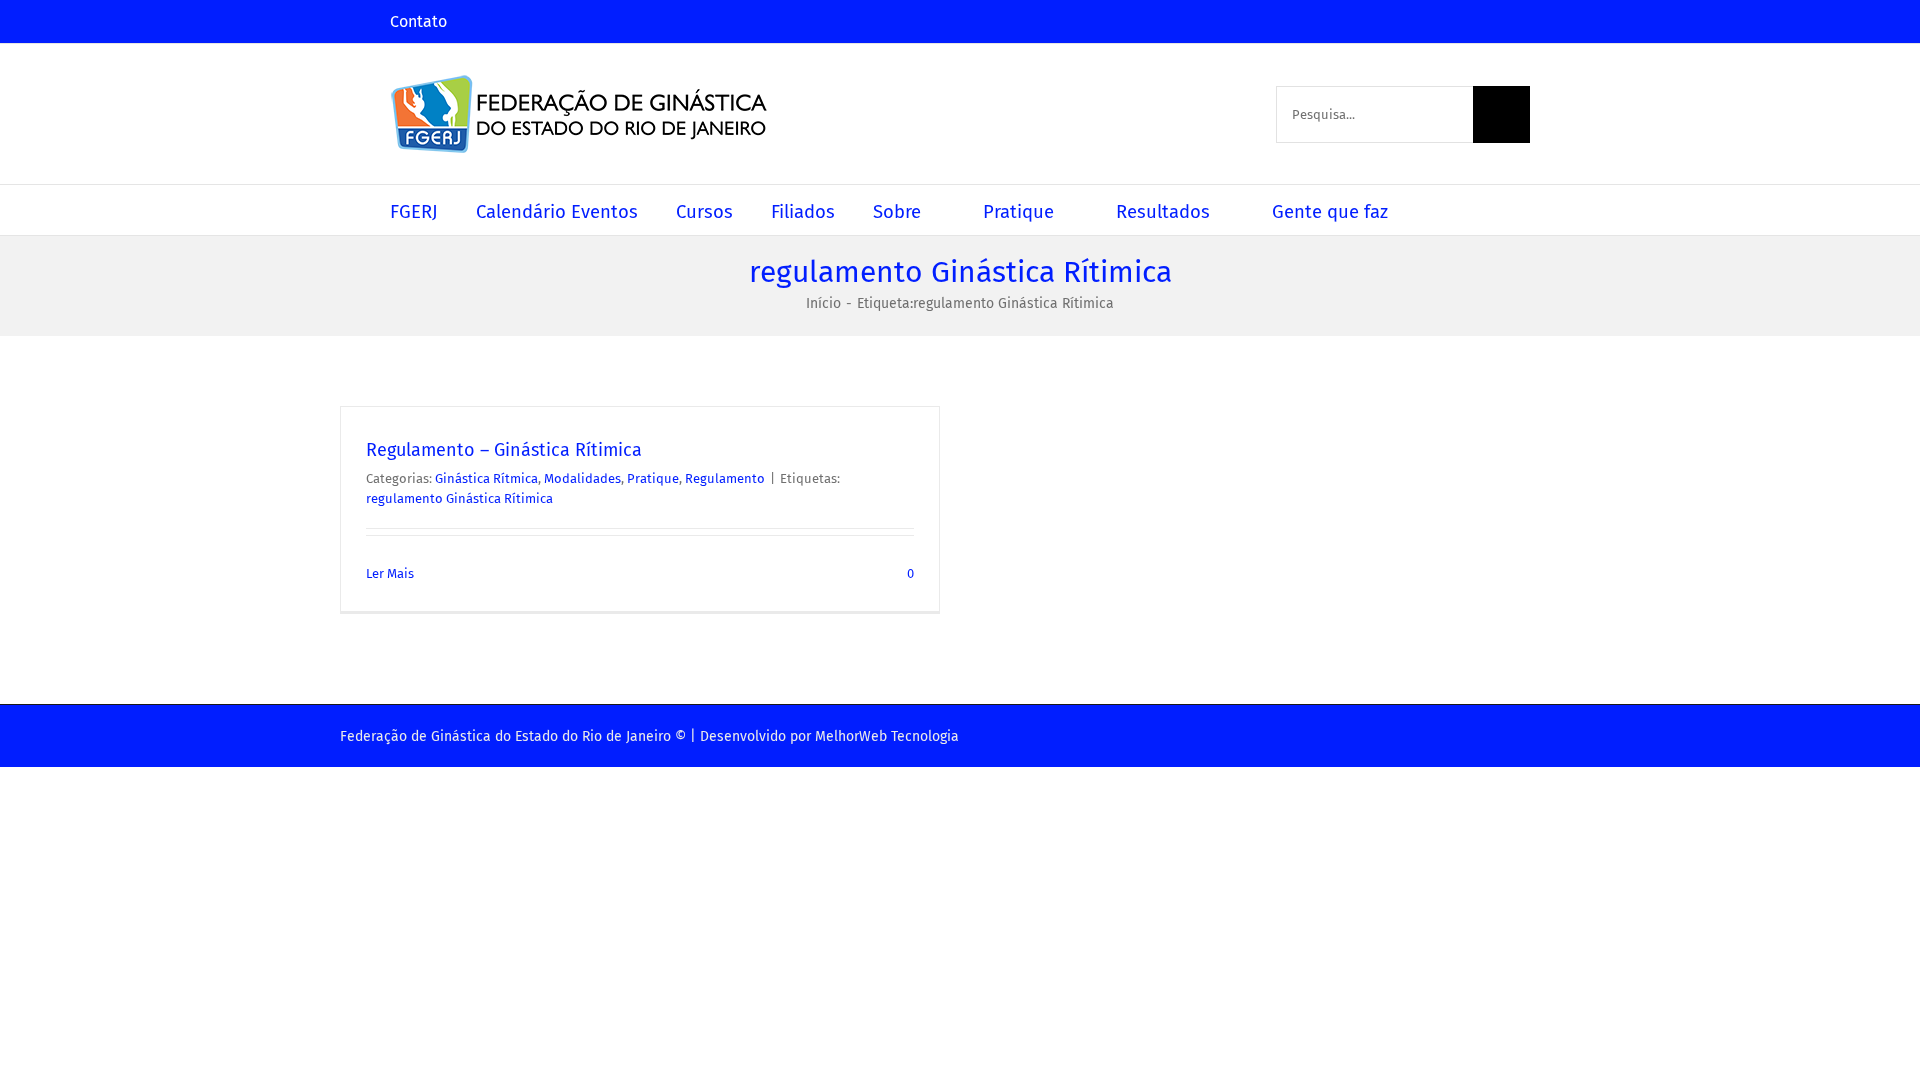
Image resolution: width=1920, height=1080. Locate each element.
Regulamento (725, 478)
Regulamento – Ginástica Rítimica (504, 450)
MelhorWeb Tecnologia (887, 736)
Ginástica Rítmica (486, 478)
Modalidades (582, 478)
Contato (418, 21)
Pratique (653, 478)
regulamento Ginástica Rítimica (459, 498)
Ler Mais (390, 573)
